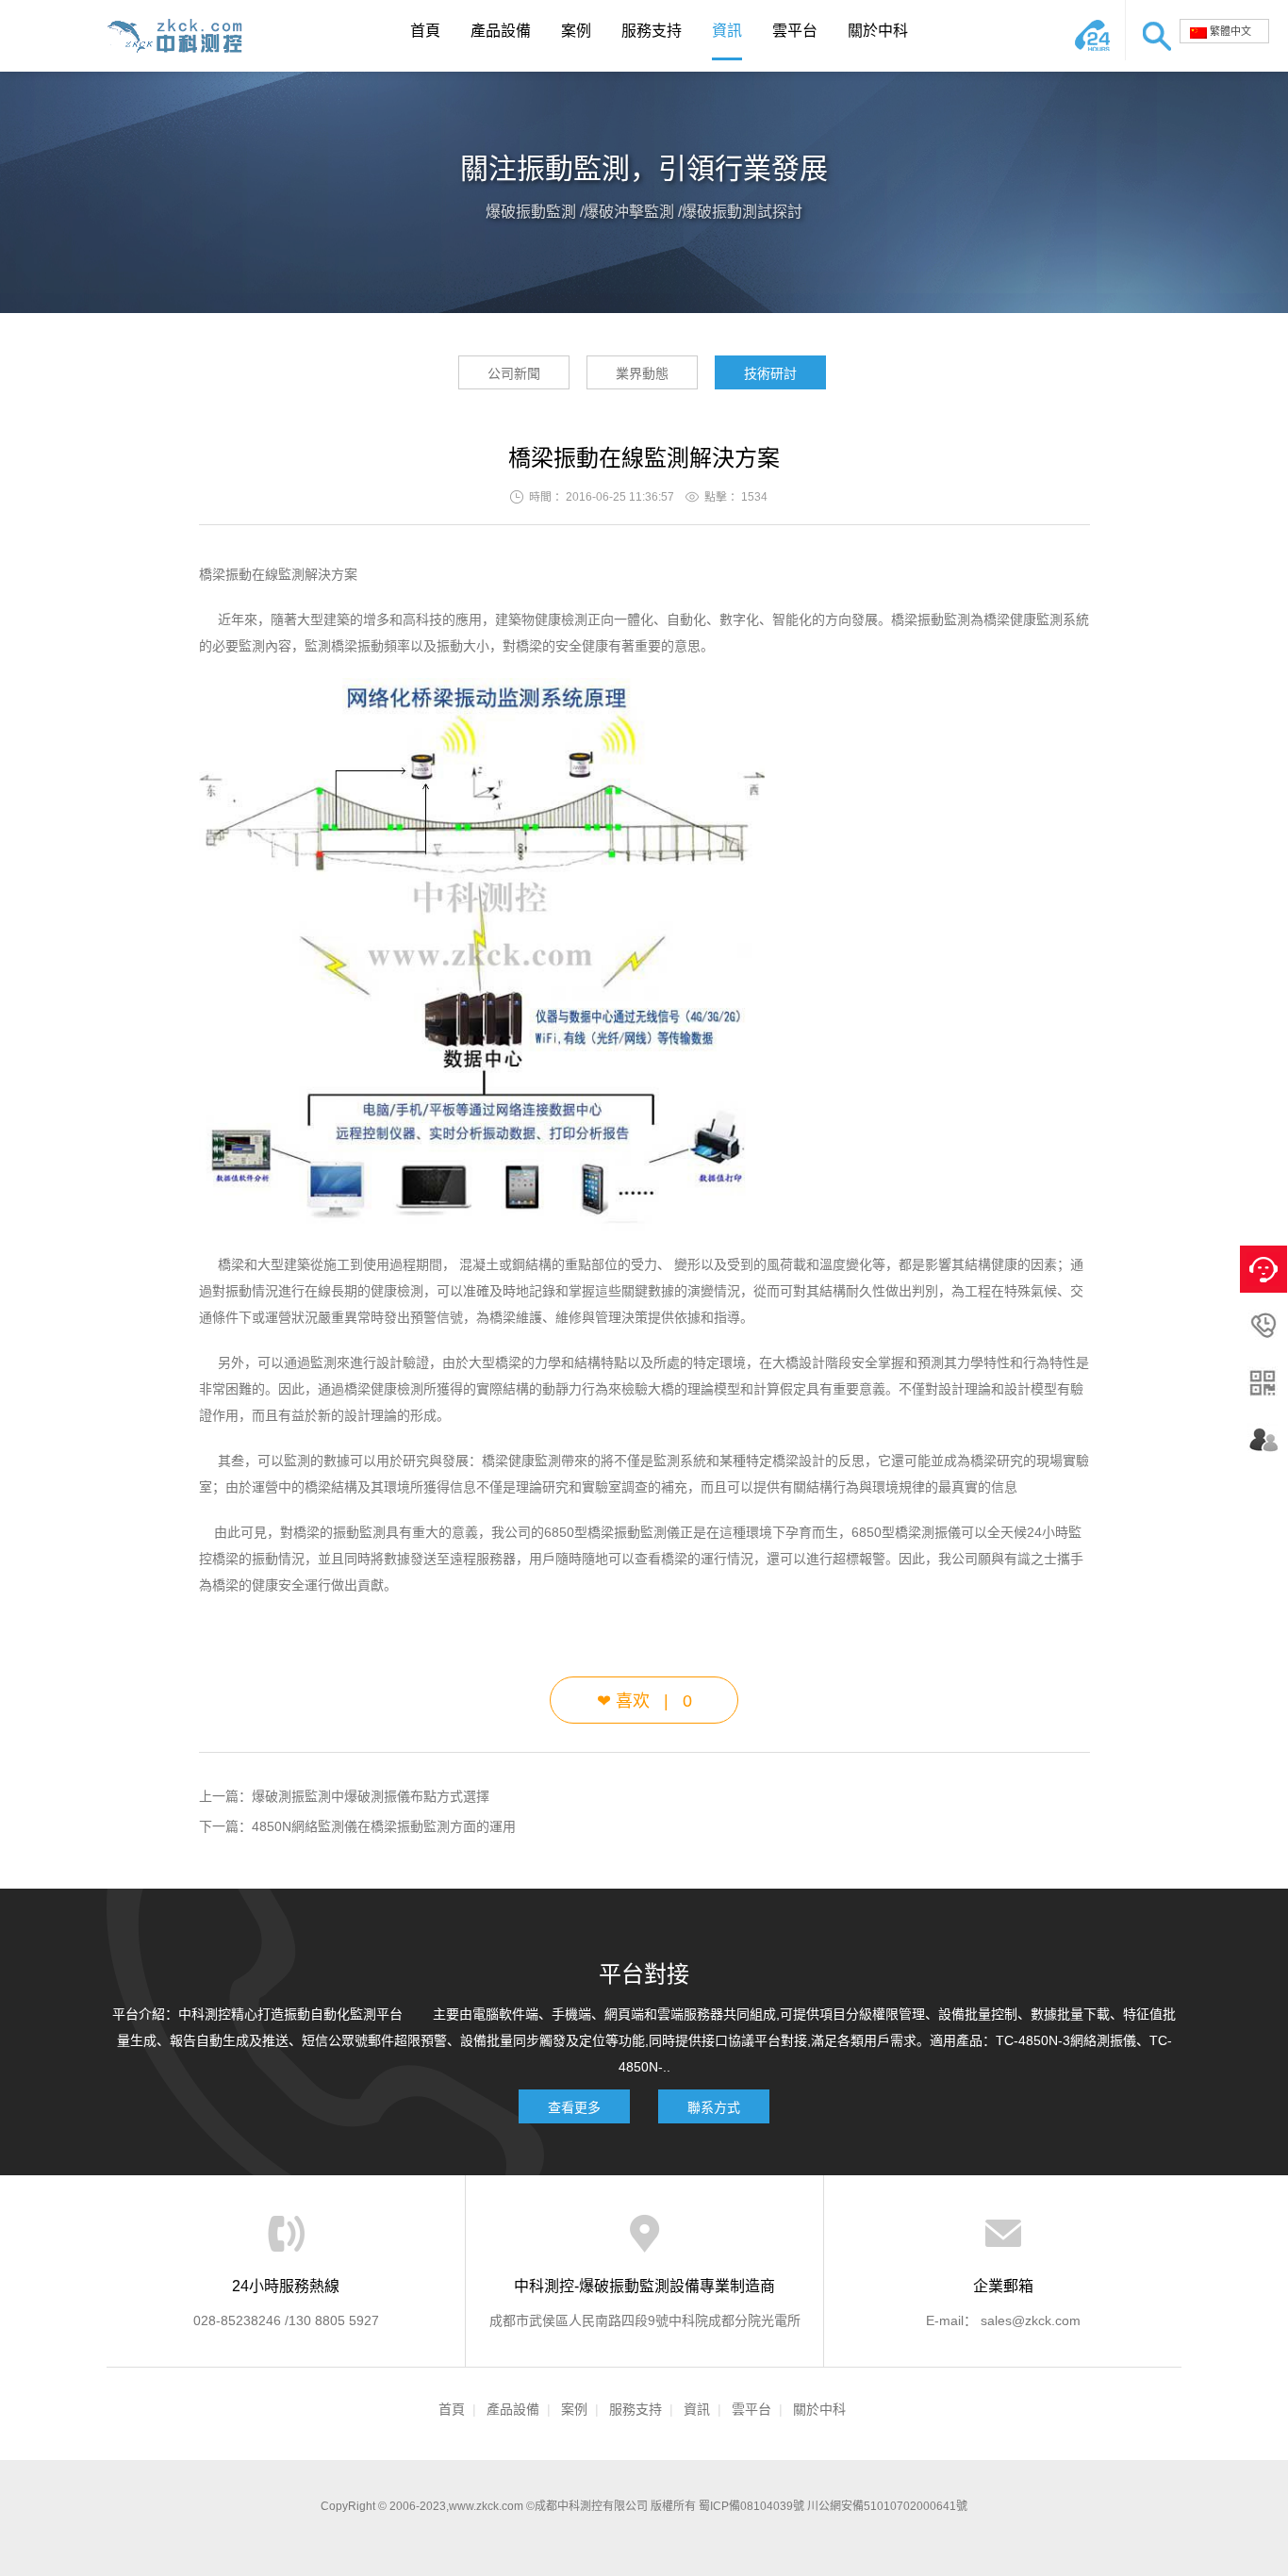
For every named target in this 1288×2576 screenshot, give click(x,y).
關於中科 (878, 31)
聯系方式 (714, 2107)
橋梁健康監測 (521, 1461)
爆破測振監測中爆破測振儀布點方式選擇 (371, 1796)
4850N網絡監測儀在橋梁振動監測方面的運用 (384, 1826)
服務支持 (652, 31)
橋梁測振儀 (928, 1532)
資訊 (727, 31)
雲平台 (795, 31)
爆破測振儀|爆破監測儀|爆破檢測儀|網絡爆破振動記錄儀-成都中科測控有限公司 (182, 36)
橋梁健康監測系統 (1036, 619)
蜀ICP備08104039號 (751, 2506)
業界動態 (642, 373)
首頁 (425, 31)
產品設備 (501, 31)
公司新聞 (514, 373)
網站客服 (1097, 30)
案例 (576, 31)
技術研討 (770, 373)
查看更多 (574, 2107)
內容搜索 (1153, 30)
